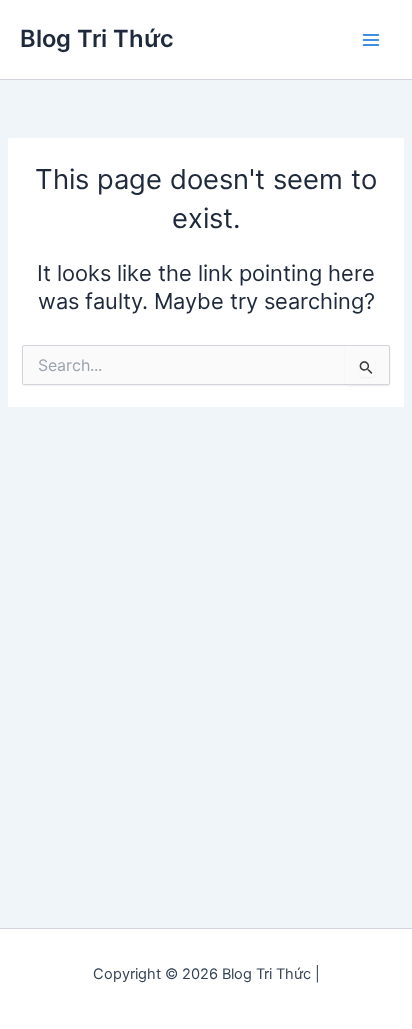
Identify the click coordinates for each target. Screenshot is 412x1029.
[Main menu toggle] (371, 40)
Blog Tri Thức (97, 38)
